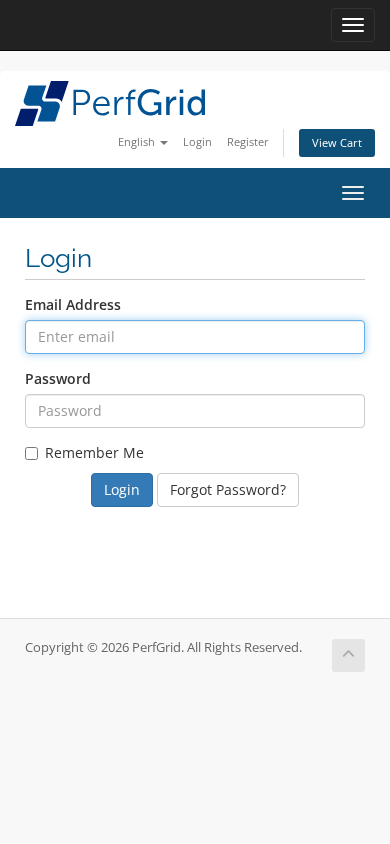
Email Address (73, 304)
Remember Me (94, 452)
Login (197, 141)
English (138, 141)
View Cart (337, 142)
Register (248, 141)
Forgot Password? (228, 489)
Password (58, 378)
